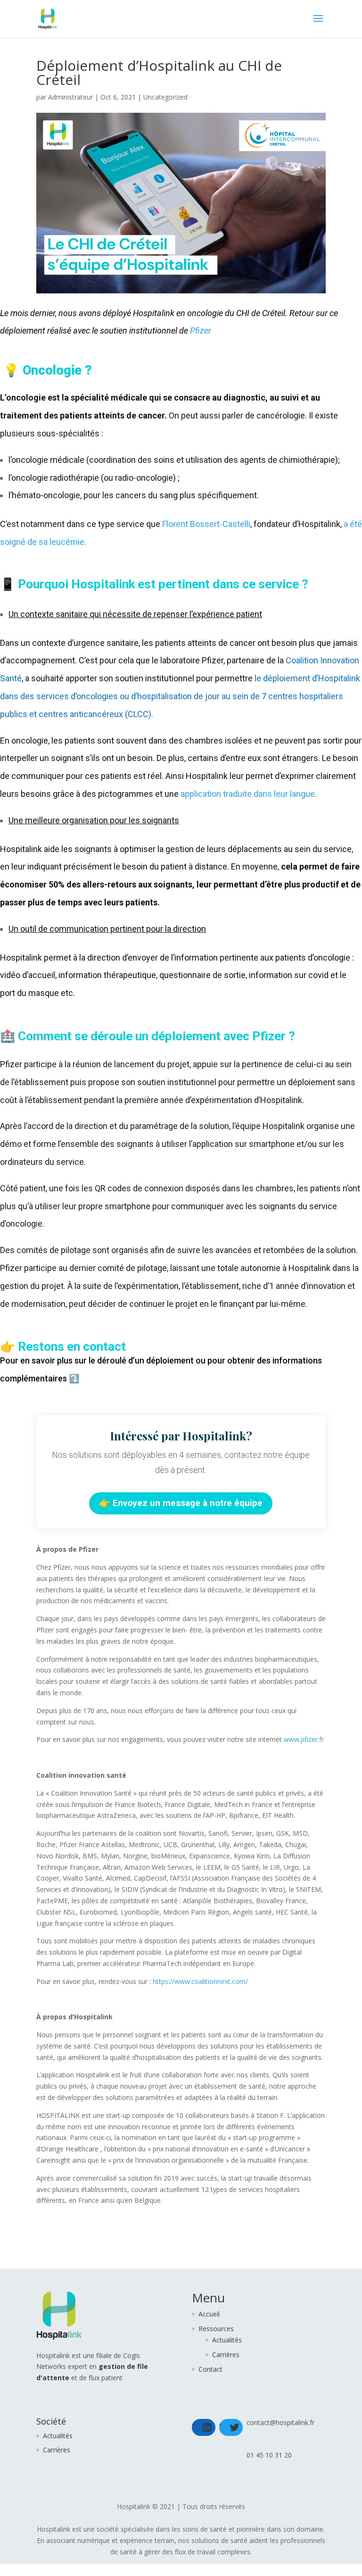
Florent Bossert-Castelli (206, 524)
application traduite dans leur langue (248, 794)
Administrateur (70, 97)
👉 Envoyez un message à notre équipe (181, 1503)
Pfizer (201, 330)
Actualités (227, 2340)
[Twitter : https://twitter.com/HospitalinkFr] (234, 2427)
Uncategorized (165, 97)
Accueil (209, 2314)
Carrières (226, 2354)
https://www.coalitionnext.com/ (200, 1981)
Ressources (216, 2329)
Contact (210, 2369)
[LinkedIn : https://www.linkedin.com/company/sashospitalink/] (207, 2427)
